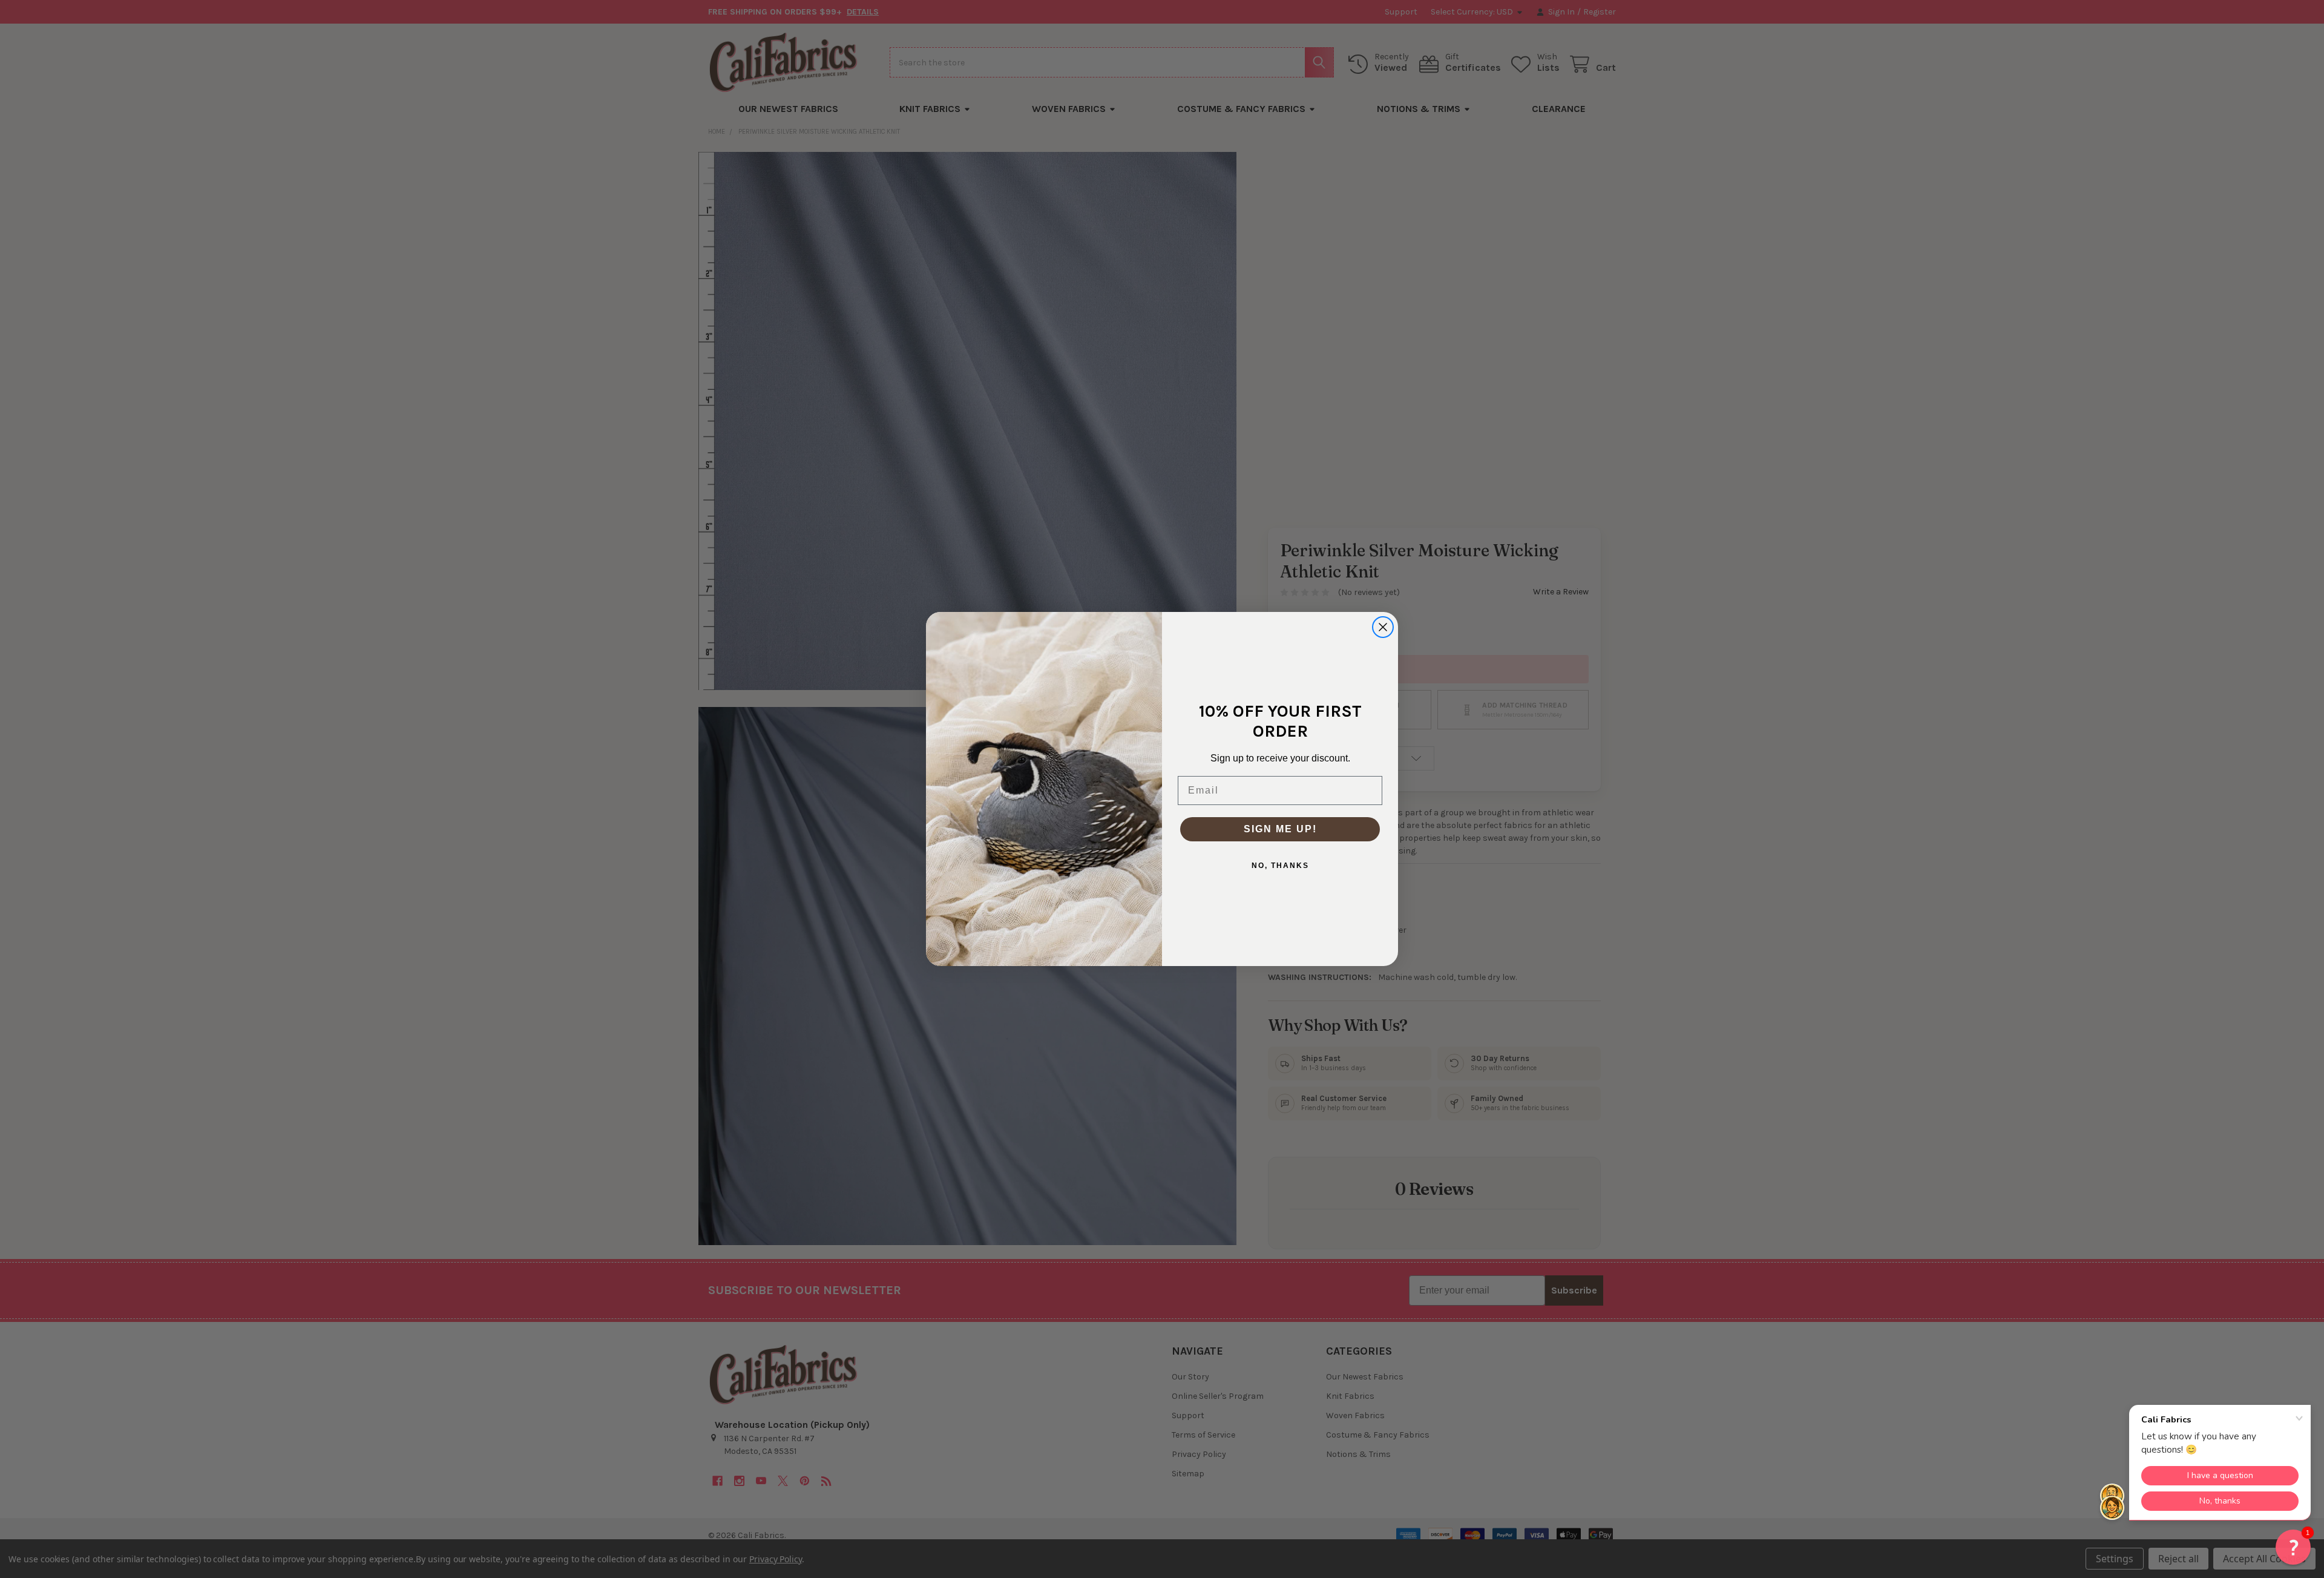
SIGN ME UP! (1280, 829)
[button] (2293, 1547)
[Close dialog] (1383, 627)
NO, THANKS (1280, 866)
